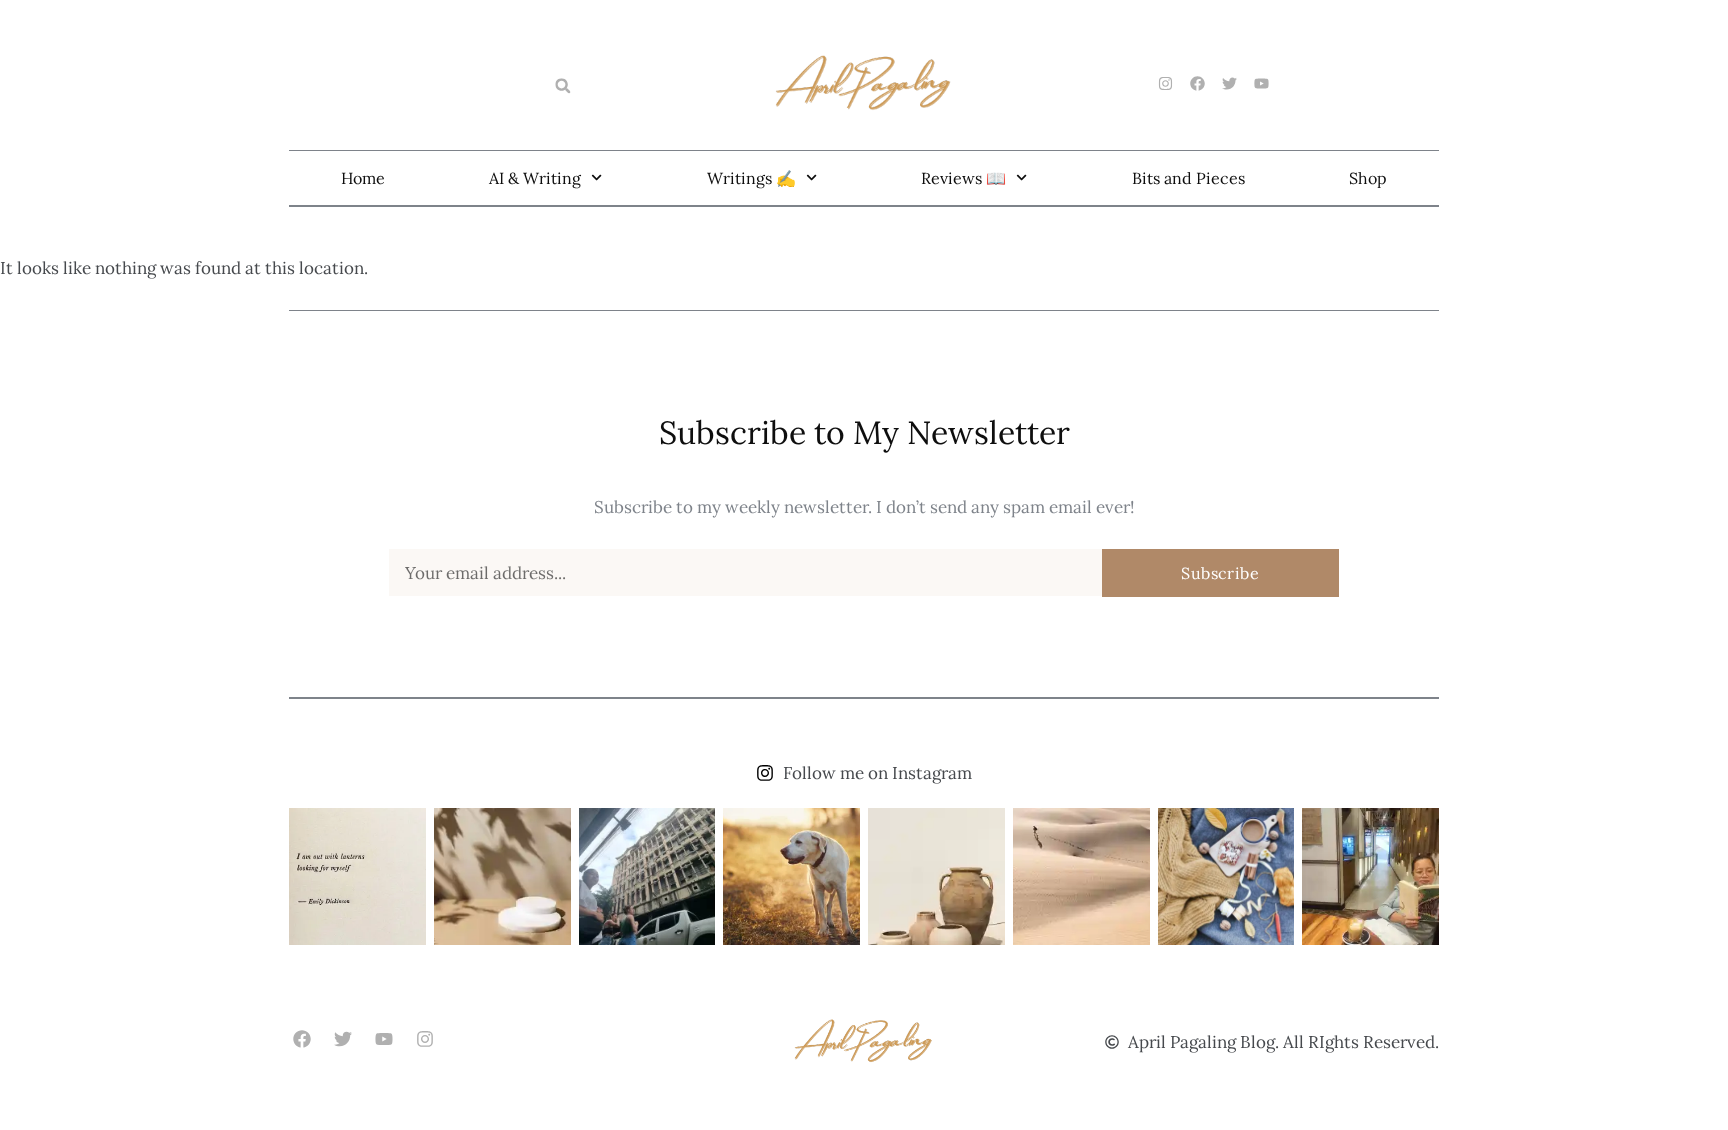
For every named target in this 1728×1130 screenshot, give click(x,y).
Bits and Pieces (1188, 178)
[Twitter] (342, 1039)
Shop (1368, 178)
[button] (563, 86)
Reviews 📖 (963, 178)
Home (363, 178)
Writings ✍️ (751, 178)
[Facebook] (301, 1039)
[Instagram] (425, 1039)
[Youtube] (383, 1039)
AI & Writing (535, 178)
